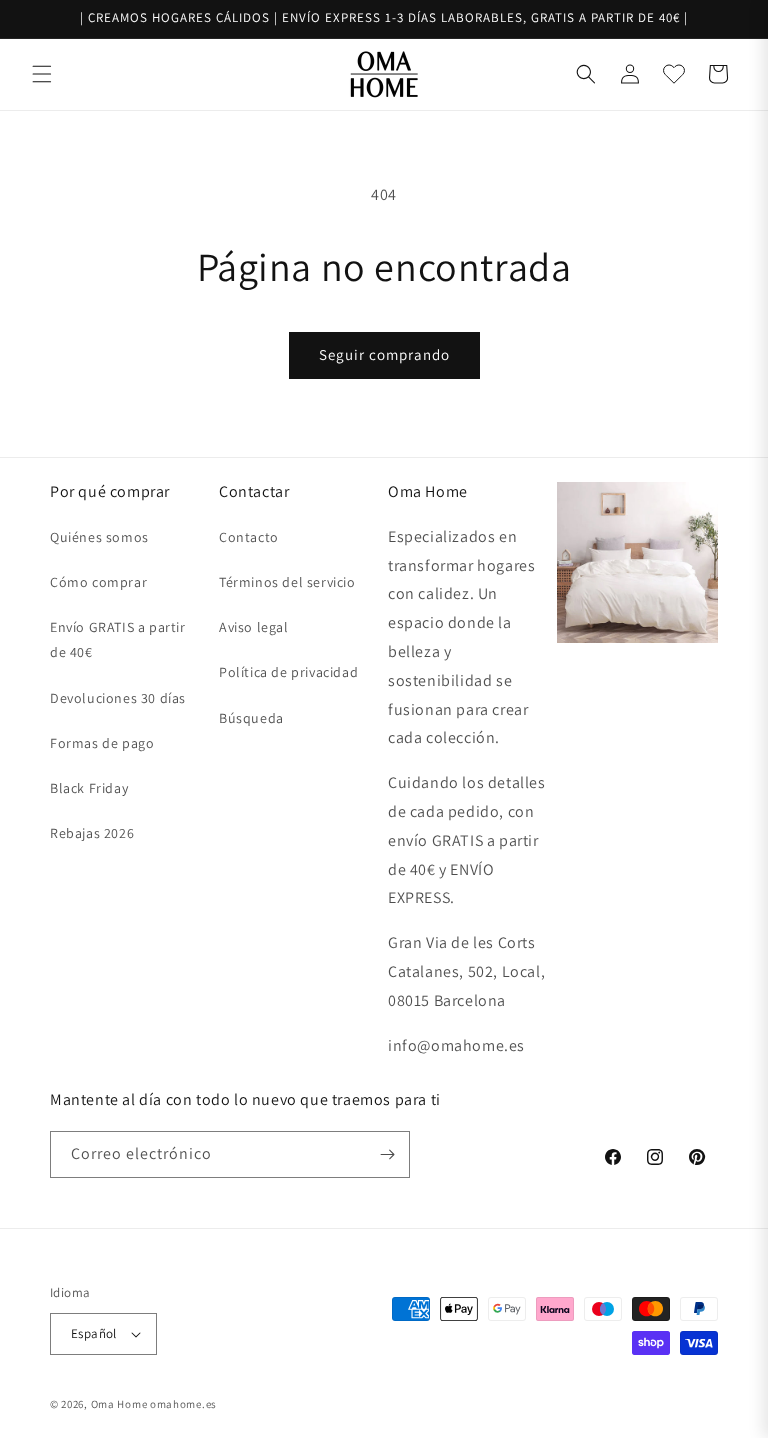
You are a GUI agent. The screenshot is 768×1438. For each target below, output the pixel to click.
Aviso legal (254, 627)
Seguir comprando (384, 354)
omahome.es (183, 1404)
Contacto (249, 537)
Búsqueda (251, 718)
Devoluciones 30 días (118, 698)
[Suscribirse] (387, 1154)
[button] (42, 74)
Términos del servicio (287, 582)
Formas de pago (102, 743)
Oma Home (119, 1404)
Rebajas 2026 (92, 833)
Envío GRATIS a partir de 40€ (118, 639)
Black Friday (89, 788)
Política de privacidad (288, 672)
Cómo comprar (98, 582)
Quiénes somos (99, 537)
